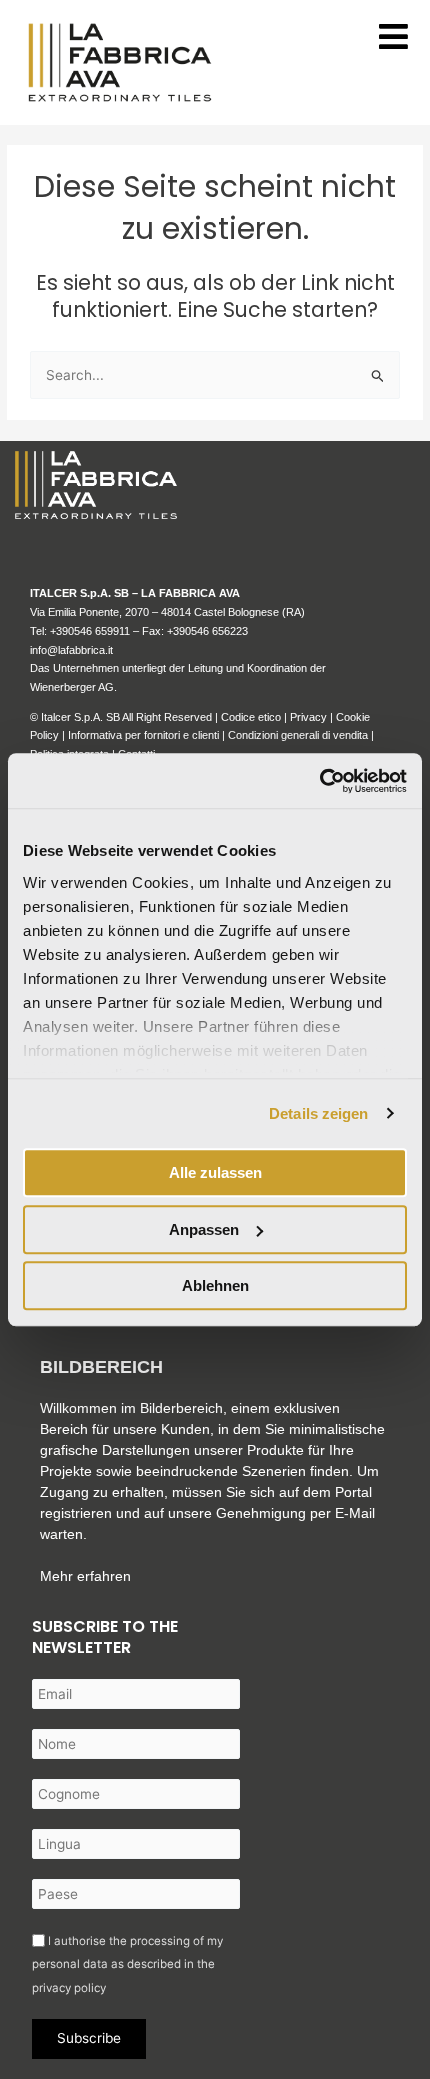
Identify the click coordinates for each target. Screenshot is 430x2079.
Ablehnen (215, 1285)
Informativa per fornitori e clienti (145, 735)
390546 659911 (93, 631)
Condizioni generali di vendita (298, 735)
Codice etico (251, 717)
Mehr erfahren (85, 1576)
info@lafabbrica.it (71, 650)
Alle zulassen (215, 1172)
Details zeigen (318, 1113)
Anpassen (204, 1229)
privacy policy (69, 1988)
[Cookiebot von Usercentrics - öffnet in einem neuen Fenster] (319, 781)
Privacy (308, 717)
